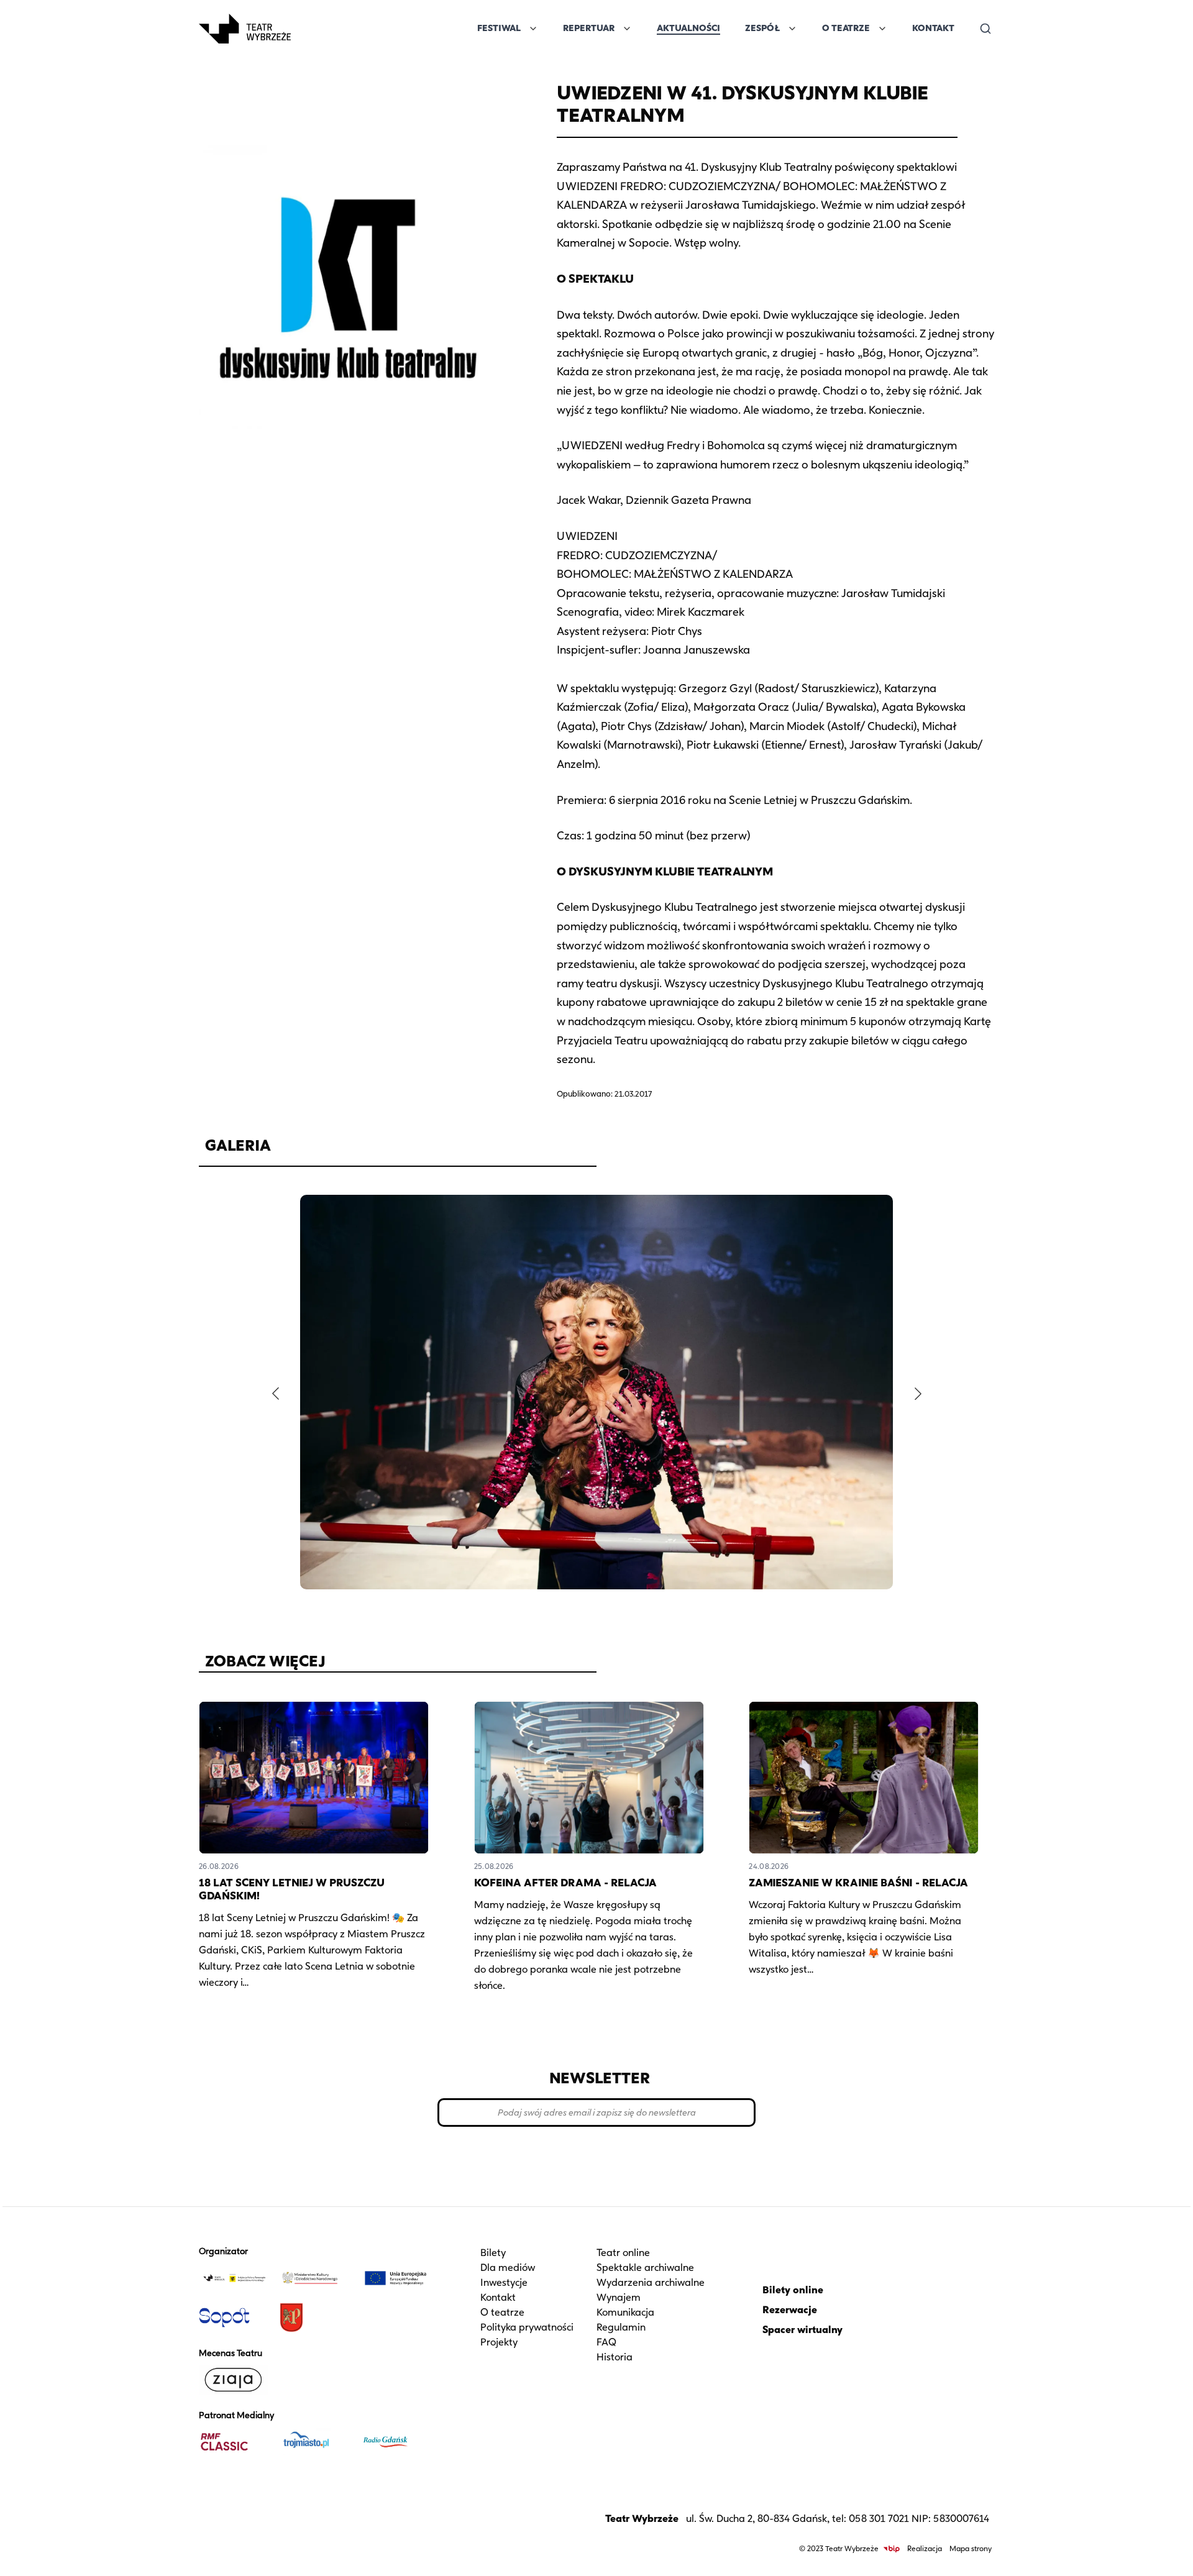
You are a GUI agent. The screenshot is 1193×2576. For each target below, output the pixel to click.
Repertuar (589, 28)
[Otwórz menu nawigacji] (304, 29)
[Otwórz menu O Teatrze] (882, 29)
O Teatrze (846, 28)
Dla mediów (508, 2268)
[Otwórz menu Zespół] (792, 29)
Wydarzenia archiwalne (651, 2282)
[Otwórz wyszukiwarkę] (985, 29)
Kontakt (933, 28)
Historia (615, 2357)
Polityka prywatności (527, 2327)
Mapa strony (971, 2548)
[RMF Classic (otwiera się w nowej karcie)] (234, 2442)
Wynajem (619, 2297)
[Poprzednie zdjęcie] (275, 1394)
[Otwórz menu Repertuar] (627, 29)
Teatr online (623, 2253)
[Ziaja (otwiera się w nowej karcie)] (234, 2380)
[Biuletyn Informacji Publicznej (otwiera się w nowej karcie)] (892, 2549)
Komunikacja (625, 2312)
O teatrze (502, 2312)
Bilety (493, 2253)
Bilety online (793, 2290)
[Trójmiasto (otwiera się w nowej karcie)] (315, 2442)
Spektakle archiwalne (645, 2268)
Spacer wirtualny (802, 2330)
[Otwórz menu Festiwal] (533, 29)
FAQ (606, 2342)
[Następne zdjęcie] (918, 1394)
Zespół (762, 28)
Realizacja (925, 2548)
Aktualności (688, 28)
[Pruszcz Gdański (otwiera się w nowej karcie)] (315, 2318)
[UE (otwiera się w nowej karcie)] (396, 2278)
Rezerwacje (790, 2310)
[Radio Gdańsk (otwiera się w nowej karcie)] (396, 2442)
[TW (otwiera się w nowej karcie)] (234, 2278)
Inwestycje (504, 2282)
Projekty (499, 2342)
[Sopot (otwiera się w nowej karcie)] (234, 2318)
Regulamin (621, 2327)
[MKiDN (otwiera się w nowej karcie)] (315, 2278)
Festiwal (499, 28)
